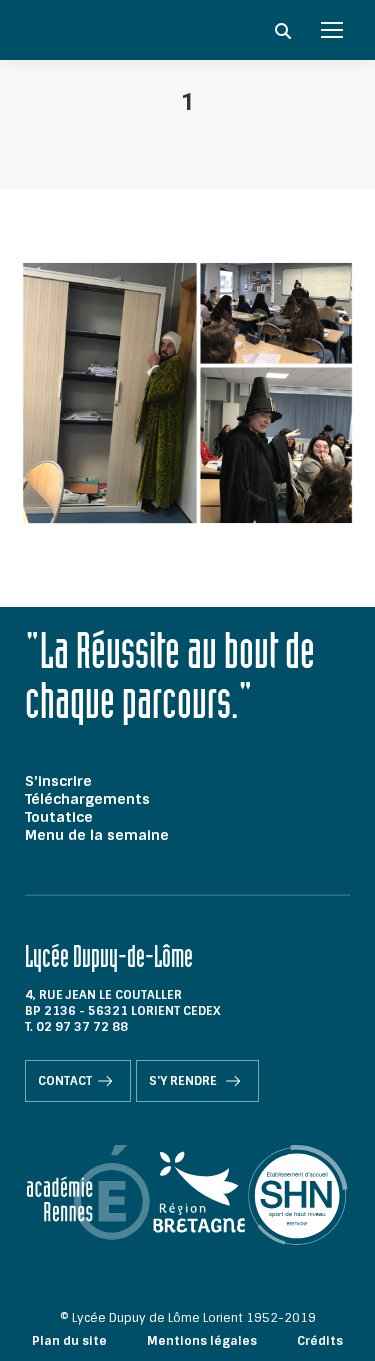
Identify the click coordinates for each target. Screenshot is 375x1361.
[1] (187, 393)
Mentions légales (202, 1341)
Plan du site (69, 1341)
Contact (65, 1081)
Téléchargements (87, 799)
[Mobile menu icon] (332, 30)
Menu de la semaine (97, 835)
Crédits (320, 1341)
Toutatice (59, 817)
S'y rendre (184, 1081)
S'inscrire (58, 781)
